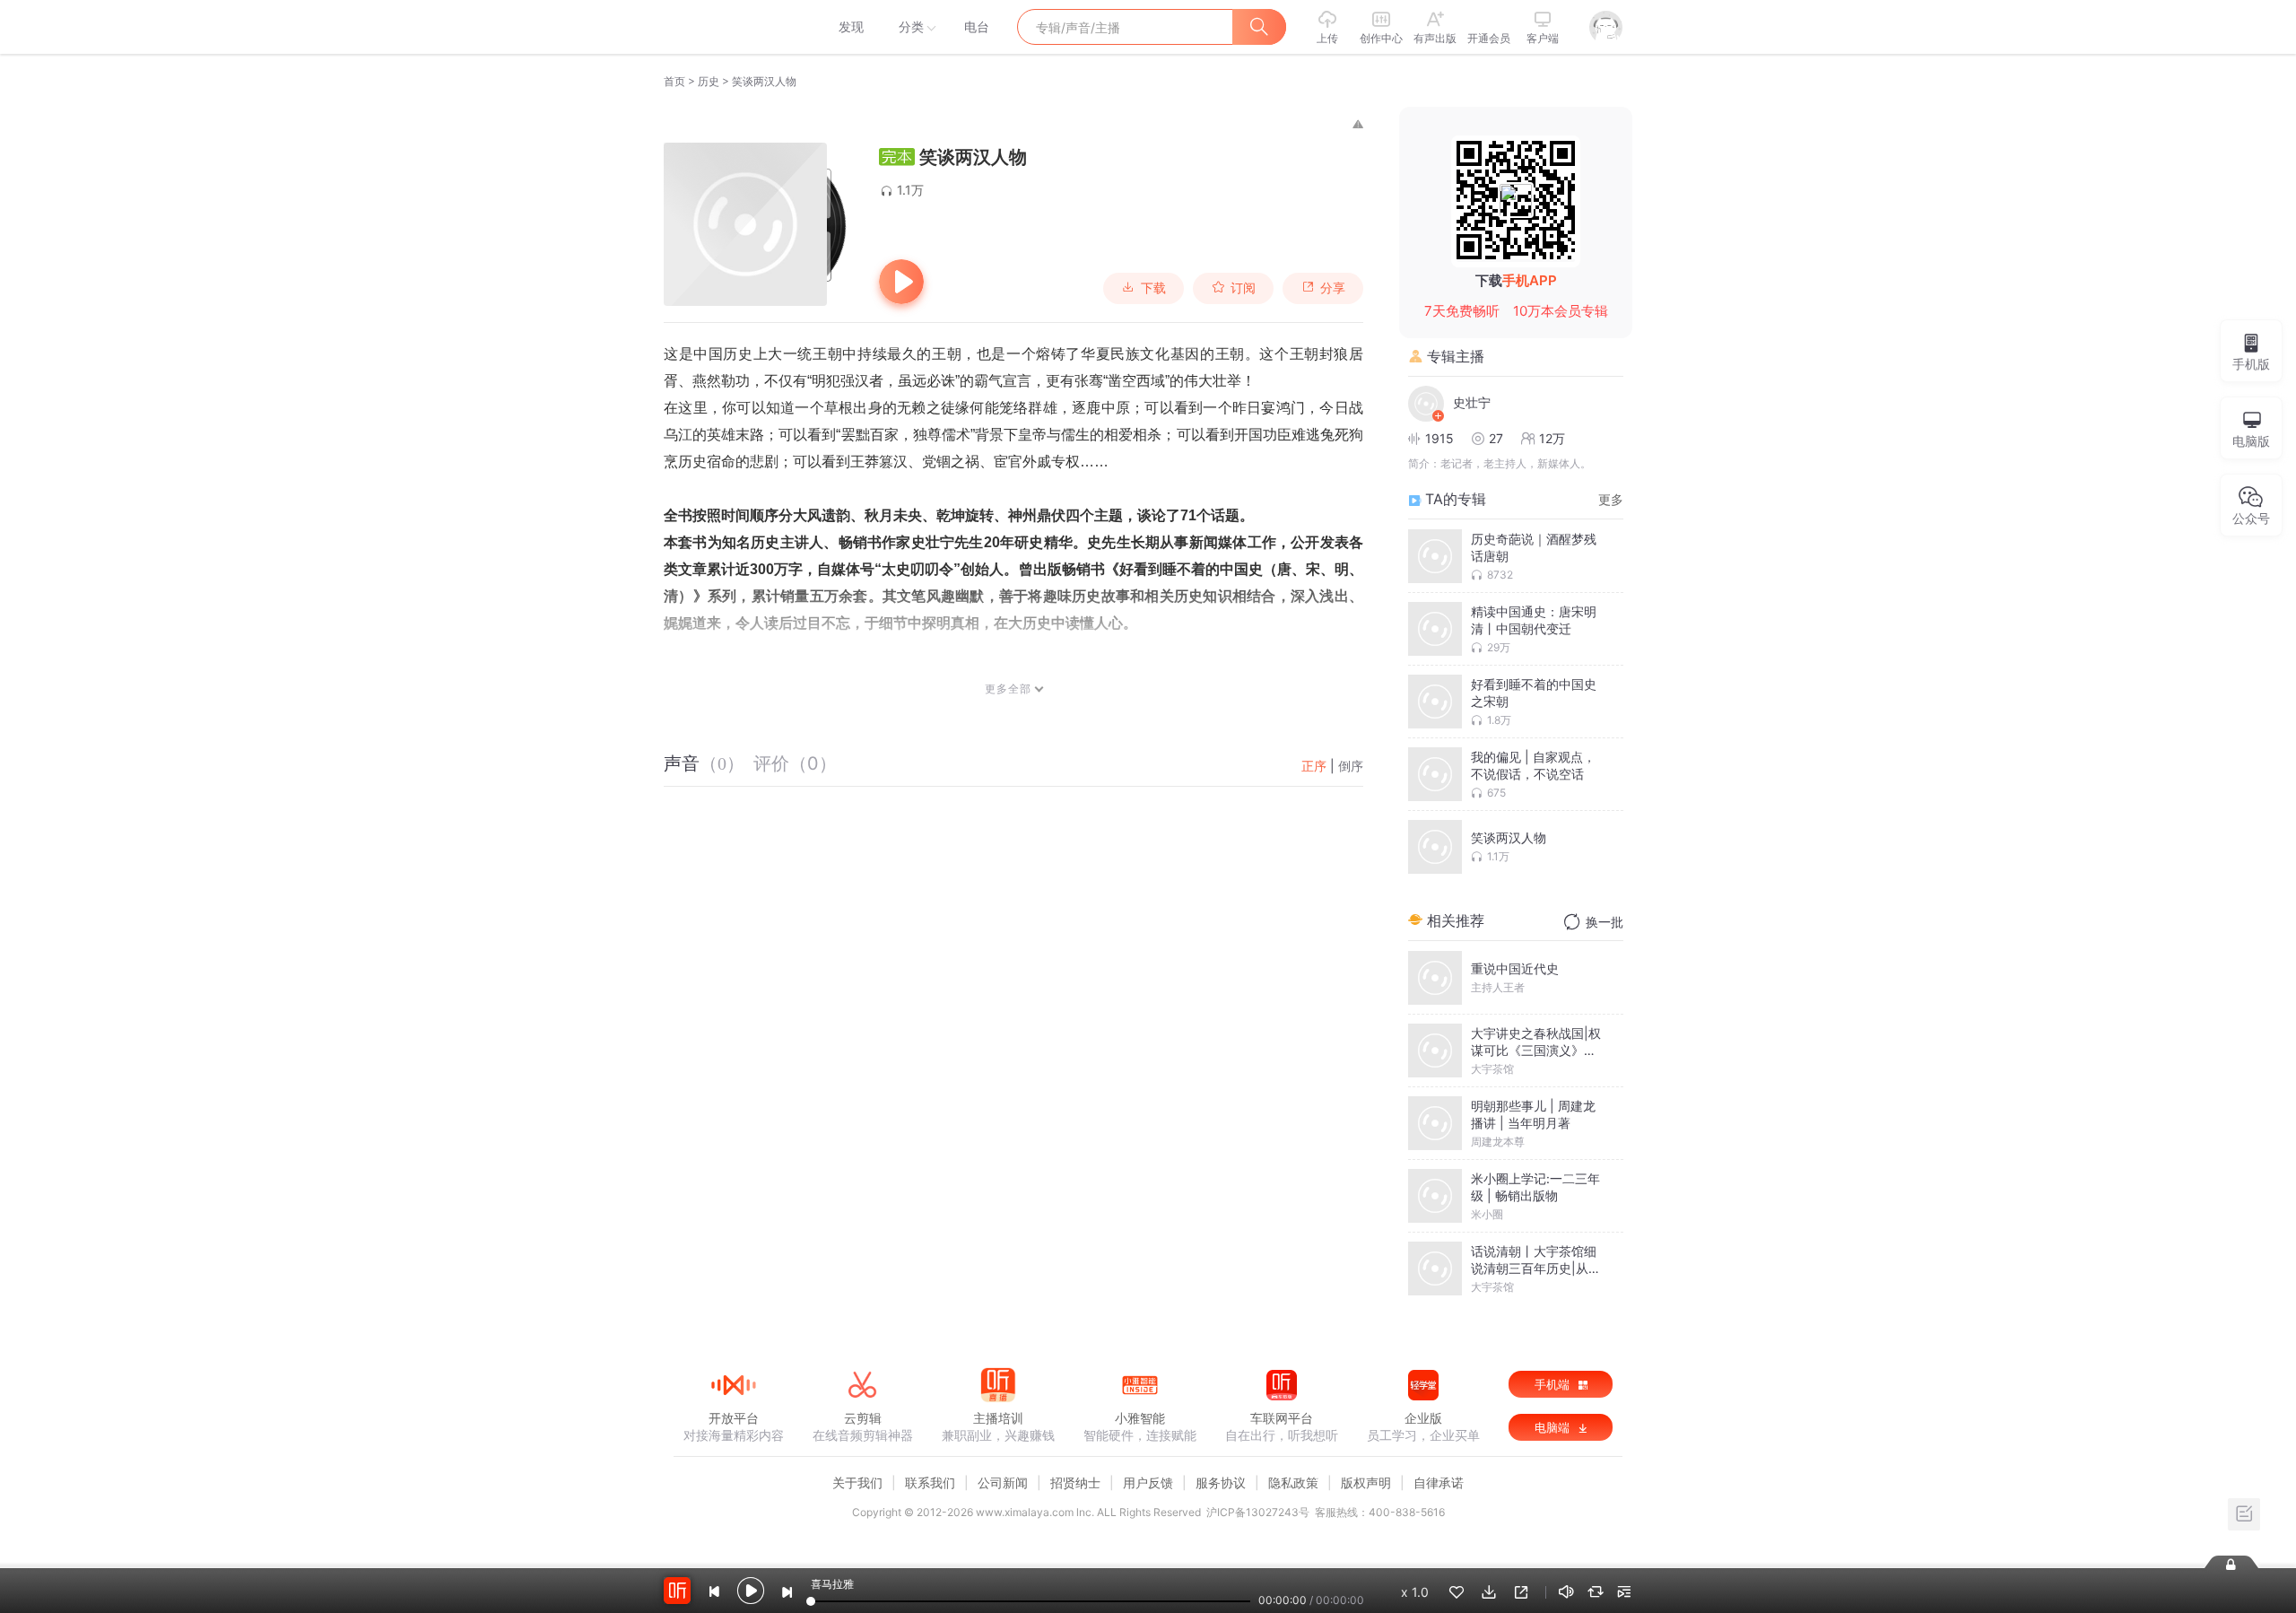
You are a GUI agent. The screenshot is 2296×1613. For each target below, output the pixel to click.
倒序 (1351, 766)
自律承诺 (1439, 1482)
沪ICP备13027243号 (1258, 1512)
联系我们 (930, 1482)
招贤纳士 (1075, 1482)
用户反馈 (1148, 1482)
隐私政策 (1293, 1482)
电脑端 (1554, 1427)
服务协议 (1221, 1482)
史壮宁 (1472, 402)
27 (1496, 438)
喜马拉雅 (733, 27)
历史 (709, 81)
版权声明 (1366, 1482)
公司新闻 (1003, 1482)
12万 (1552, 438)
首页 (674, 81)
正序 (1314, 766)
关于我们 (857, 1482)
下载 (1153, 288)
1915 (1439, 438)
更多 (1611, 499)
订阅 (1243, 288)
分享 (1333, 288)
